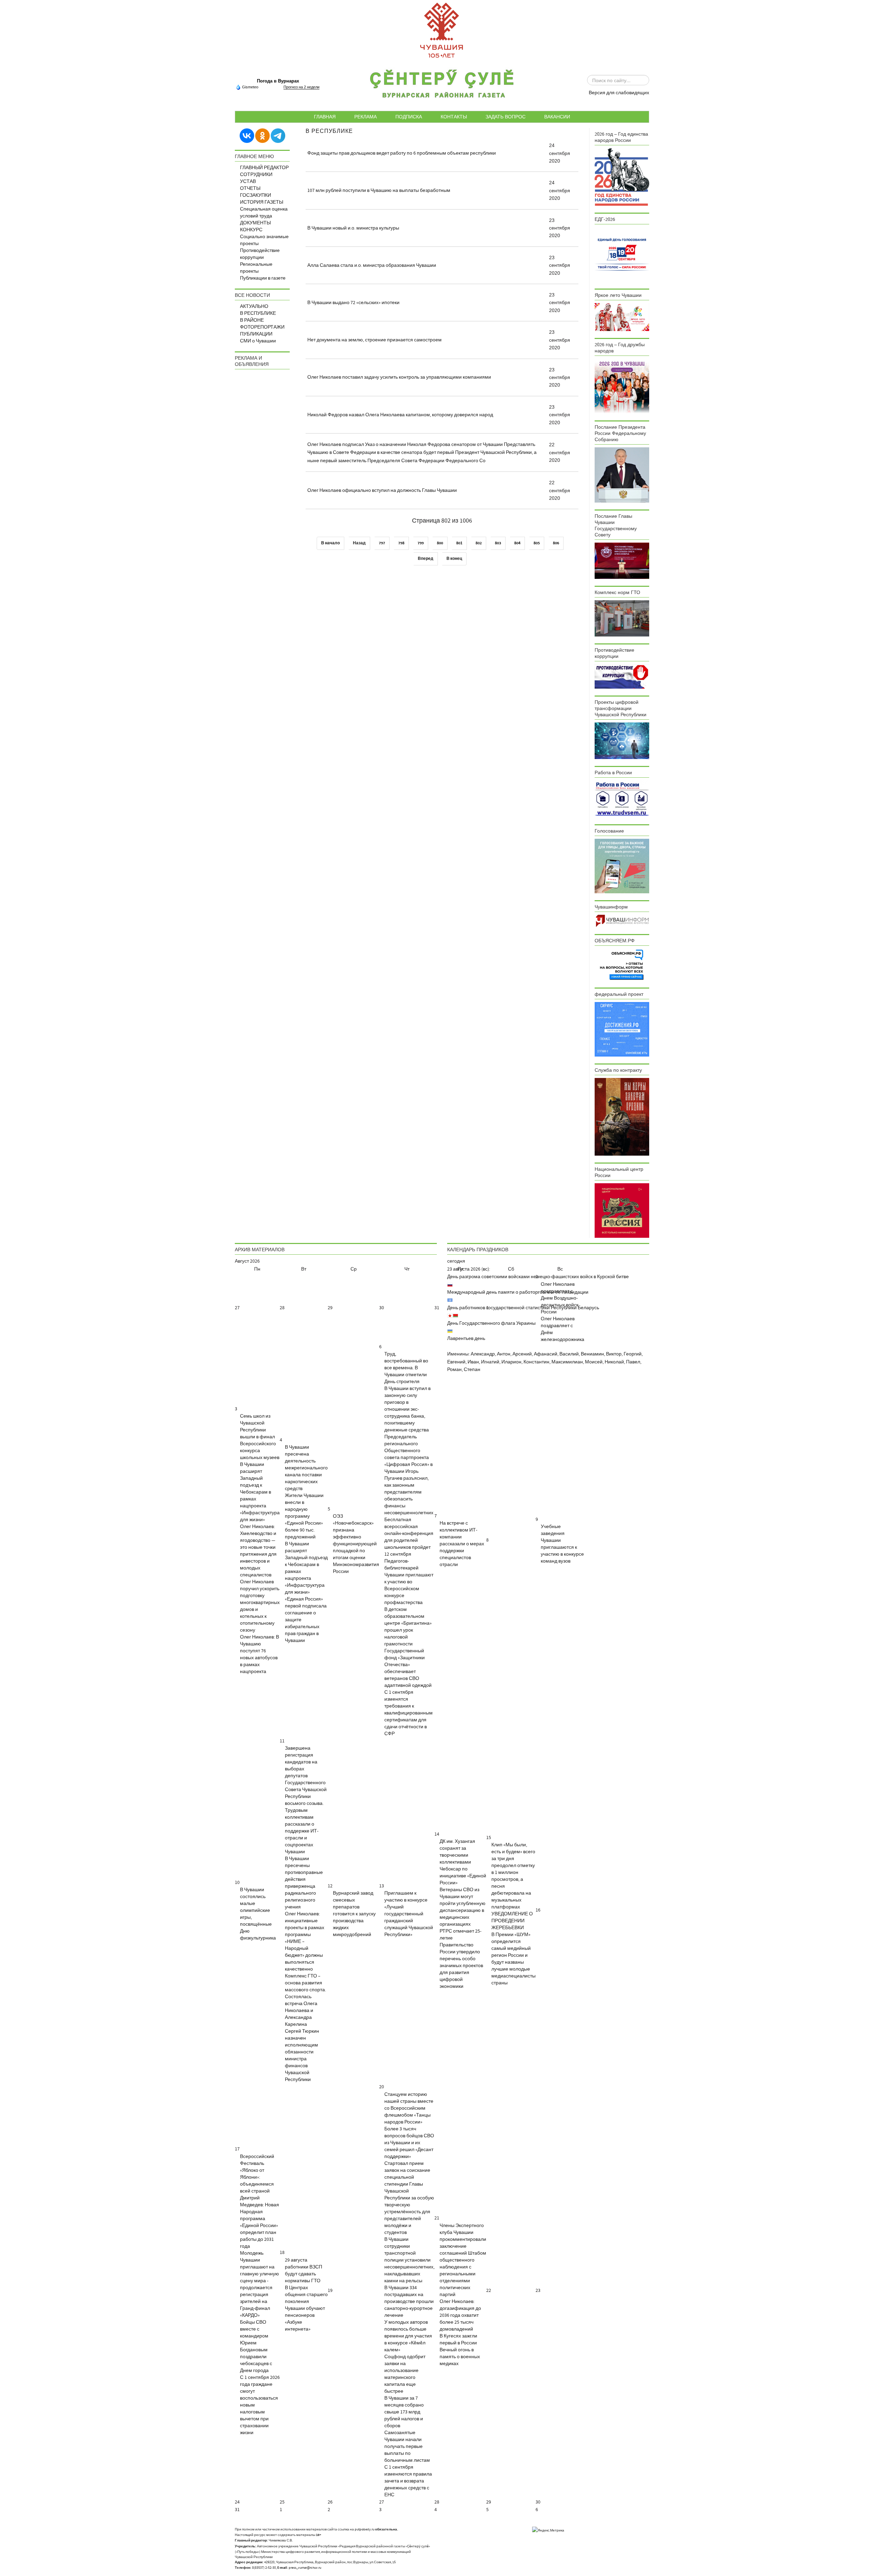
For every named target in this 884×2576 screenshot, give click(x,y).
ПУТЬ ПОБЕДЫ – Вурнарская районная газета (442, 86)
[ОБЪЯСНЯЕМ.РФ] (622, 964)
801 (459, 543)
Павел (633, 1362)
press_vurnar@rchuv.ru (305, 2568)
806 (556, 543)
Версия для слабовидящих (619, 93)
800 (440, 543)
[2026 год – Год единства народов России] (622, 177)
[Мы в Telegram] (278, 135)
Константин (536, 1362)
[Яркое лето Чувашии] (622, 317)
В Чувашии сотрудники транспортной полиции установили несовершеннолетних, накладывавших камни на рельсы (409, 2260)
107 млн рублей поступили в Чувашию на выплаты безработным (379, 191)
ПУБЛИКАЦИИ (256, 334)
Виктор (614, 1354)
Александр (483, 1354)
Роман (454, 1370)
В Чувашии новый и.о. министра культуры (353, 228)
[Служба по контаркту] (622, 1117)
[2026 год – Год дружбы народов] (622, 386)
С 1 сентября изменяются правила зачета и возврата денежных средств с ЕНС (408, 2481)
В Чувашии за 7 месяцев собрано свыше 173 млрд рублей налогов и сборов (404, 2412)
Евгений (456, 1362)
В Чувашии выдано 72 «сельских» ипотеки (353, 303)
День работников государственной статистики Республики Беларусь (523, 1308)
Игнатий (490, 1362)
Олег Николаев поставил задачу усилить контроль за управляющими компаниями (399, 377)
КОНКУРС (251, 230)
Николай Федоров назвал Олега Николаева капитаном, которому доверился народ (400, 415)
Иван (473, 1362)
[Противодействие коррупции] (622, 676)
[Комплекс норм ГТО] (622, 618)
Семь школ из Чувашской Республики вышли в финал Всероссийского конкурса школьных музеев (260, 1437)
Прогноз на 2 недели (301, 87)
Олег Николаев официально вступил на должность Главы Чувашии (382, 490)
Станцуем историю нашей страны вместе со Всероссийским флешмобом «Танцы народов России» (409, 2108)
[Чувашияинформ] (622, 921)
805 (537, 543)
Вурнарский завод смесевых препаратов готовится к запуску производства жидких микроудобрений (354, 1914)
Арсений (522, 1354)
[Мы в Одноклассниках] (262, 135)
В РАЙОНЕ (252, 320)
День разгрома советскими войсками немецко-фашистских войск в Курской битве (538, 1277)
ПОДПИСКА (409, 117)
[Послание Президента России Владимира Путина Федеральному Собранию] (622, 475)
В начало (330, 543)
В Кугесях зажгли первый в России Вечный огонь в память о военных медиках (460, 2350)
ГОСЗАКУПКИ (256, 195)
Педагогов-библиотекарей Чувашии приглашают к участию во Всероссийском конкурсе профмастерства (409, 1582)
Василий (569, 1354)
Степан (472, 1370)
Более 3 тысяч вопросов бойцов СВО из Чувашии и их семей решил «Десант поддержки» (409, 2143)
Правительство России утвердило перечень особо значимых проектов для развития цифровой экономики (461, 1966)
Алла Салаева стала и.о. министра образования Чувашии (372, 265)
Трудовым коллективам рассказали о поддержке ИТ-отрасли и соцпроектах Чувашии (302, 1831)
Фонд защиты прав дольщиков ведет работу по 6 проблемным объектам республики (402, 153)
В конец (454, 559)
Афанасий (546, 1354)
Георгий (633, 1354)
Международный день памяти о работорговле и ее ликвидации (518, 1292)
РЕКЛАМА (366, 117)
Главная (325, 117)
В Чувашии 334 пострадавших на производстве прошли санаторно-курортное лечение (409, 2302)
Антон (504, 1354)
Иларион (511, 1362)
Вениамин (592, 1354)
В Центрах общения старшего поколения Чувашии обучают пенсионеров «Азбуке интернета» (306, 2308)
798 (401, 543)
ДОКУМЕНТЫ (255, 223)
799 (421, 543)
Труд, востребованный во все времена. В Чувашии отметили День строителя (406, 1368)
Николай (614, 1362)
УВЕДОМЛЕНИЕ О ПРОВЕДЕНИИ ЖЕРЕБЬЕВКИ (512, 1921)
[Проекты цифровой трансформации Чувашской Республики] (622, 740)
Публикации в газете (263, 278)
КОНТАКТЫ (454, 117)
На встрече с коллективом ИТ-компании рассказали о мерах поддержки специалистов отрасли (462, 1544)
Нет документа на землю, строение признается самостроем (374, 340)
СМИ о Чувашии (258, 341)
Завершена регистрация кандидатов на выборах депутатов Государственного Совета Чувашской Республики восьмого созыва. (306, 1776)
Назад (359, 543)
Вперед (426, 559)
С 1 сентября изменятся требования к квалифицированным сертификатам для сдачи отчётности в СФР (409, 1713)
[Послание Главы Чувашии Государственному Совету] (622, 561)
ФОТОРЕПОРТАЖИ (262, 327)
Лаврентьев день (466, 1339)
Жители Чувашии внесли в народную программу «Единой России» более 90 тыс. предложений (304, 1516)
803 (498, 543)
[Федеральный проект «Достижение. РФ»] (622, 1029)
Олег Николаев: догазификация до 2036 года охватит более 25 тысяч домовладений (460, 2315)
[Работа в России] (622, 799)
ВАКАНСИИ (557, 117)
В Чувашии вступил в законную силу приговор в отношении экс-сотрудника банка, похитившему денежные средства (407, 1409)
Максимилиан (567, 1362)
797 (382, 543)
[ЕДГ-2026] (622, 254)
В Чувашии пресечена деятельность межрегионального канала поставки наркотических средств (306, 1468)
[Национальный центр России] (622, 1211)
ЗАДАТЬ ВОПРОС (506, 117)
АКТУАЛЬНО (254, 307)
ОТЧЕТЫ (250, 188)
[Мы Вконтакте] (247, 135)
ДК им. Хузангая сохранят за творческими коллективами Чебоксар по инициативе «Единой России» (463, 1862)
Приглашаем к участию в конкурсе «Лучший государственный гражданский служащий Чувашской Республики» (409, 1914)
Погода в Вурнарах (278, 81)
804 (517, 543)
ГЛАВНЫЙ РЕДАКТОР (264, 168)
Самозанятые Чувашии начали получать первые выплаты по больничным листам (407, 2447)
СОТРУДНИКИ (256, 175)
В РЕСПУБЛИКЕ (258, 313)
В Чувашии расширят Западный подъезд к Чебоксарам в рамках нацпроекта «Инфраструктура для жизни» (260, 1492)
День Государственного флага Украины (491, 1323)
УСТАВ (248, 182)
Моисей (594, 1362)
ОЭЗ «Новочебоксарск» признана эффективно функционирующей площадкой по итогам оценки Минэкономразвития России (356, 1544)
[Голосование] (622, 866)
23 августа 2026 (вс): (469, 1269)
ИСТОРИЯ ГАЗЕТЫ (262, 202)
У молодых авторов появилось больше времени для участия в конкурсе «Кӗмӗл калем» (408, 2336)
